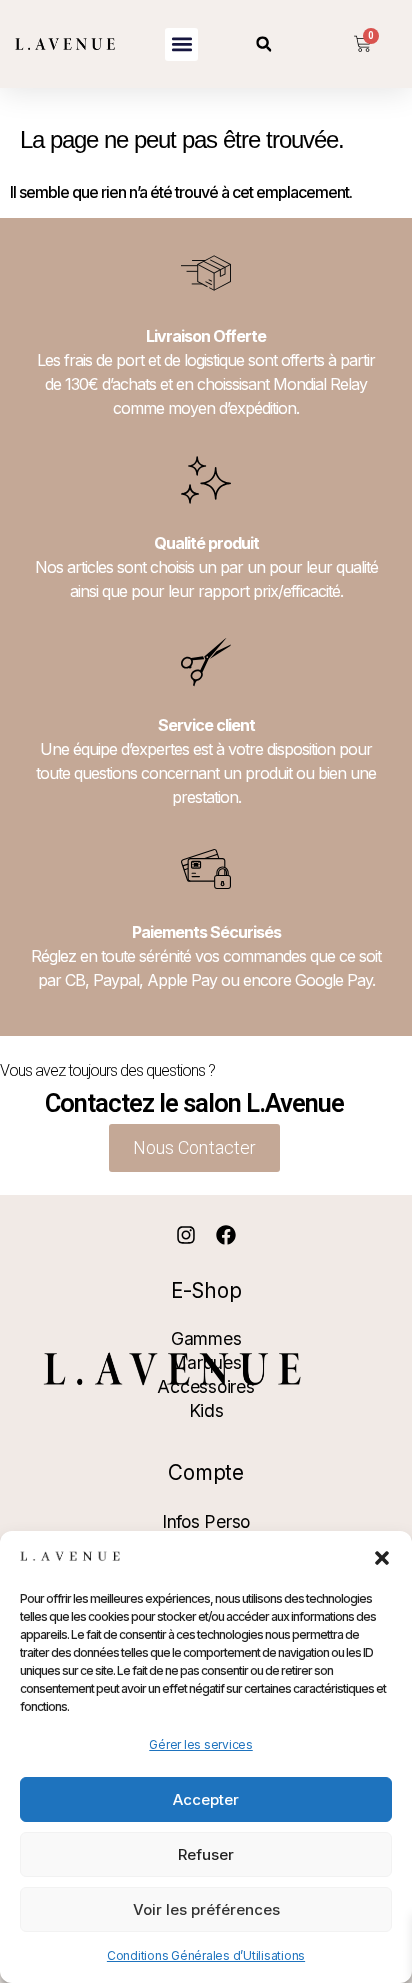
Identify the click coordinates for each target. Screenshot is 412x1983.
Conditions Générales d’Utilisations (206, 1955)
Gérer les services (201, 1744)
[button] (382, 1558)
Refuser (206, 1854)
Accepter (206, 1799)
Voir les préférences (206, 1909)
